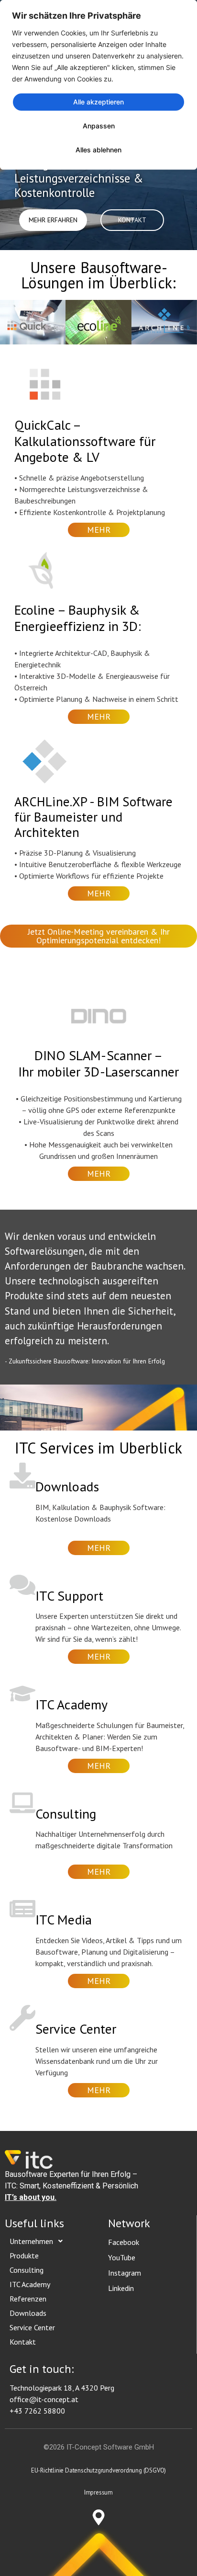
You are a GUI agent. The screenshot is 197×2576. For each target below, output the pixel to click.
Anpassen (99, 126)
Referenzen (28, 2299)
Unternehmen (31, 2241)
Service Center (32, 2327)
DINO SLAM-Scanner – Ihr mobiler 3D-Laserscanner (98, 1063)
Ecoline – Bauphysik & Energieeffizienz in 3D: (78, 618)
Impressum (98, 2492)
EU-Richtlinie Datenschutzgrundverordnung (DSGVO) (98, 2470)
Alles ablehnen (98, 150)
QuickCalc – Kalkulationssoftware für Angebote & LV (85, 441)
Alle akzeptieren (98, 102)
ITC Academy (30, 2284)
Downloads (28, 2313)
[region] (98, 85)
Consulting (27, 2270)
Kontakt (23, 2342)
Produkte (24, 2255)
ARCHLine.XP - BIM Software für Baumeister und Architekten (94, 817)
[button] (39, 2241)
